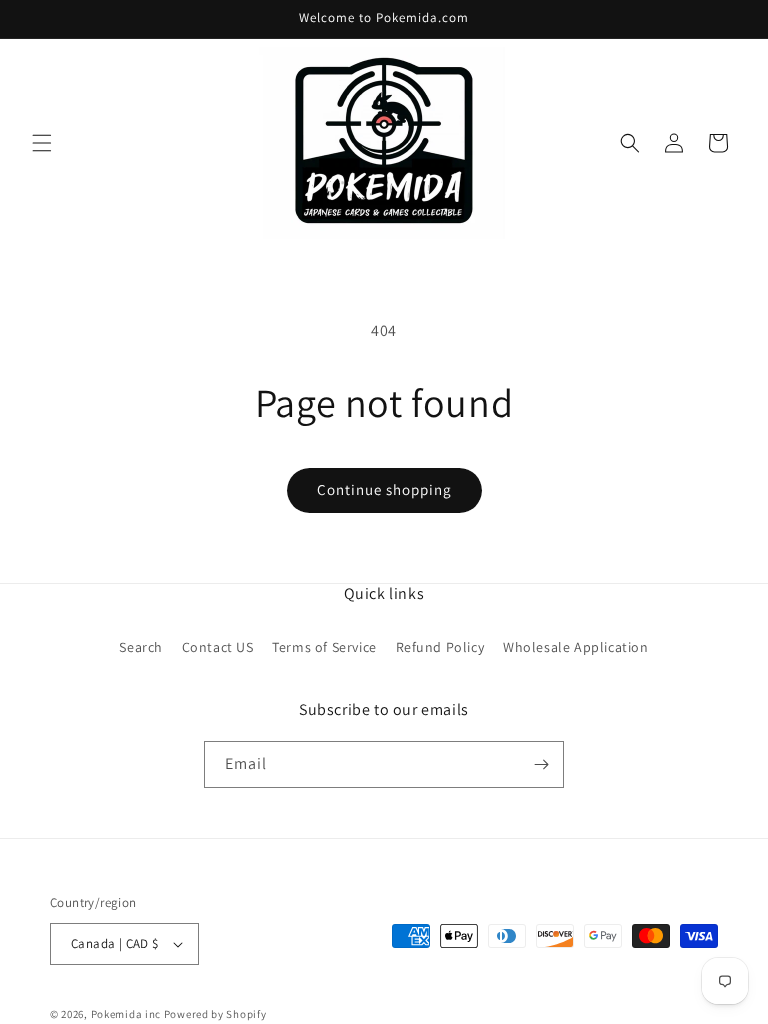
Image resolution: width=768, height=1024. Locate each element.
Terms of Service (324, 647)
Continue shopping (384, 489)
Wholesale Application (576, 647)
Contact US (218, 647)
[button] (42, 143)
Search (141, 647)
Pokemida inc (126, 1014)
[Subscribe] (541, 764)
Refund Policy (440, 647)
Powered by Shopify (215, 1014)
